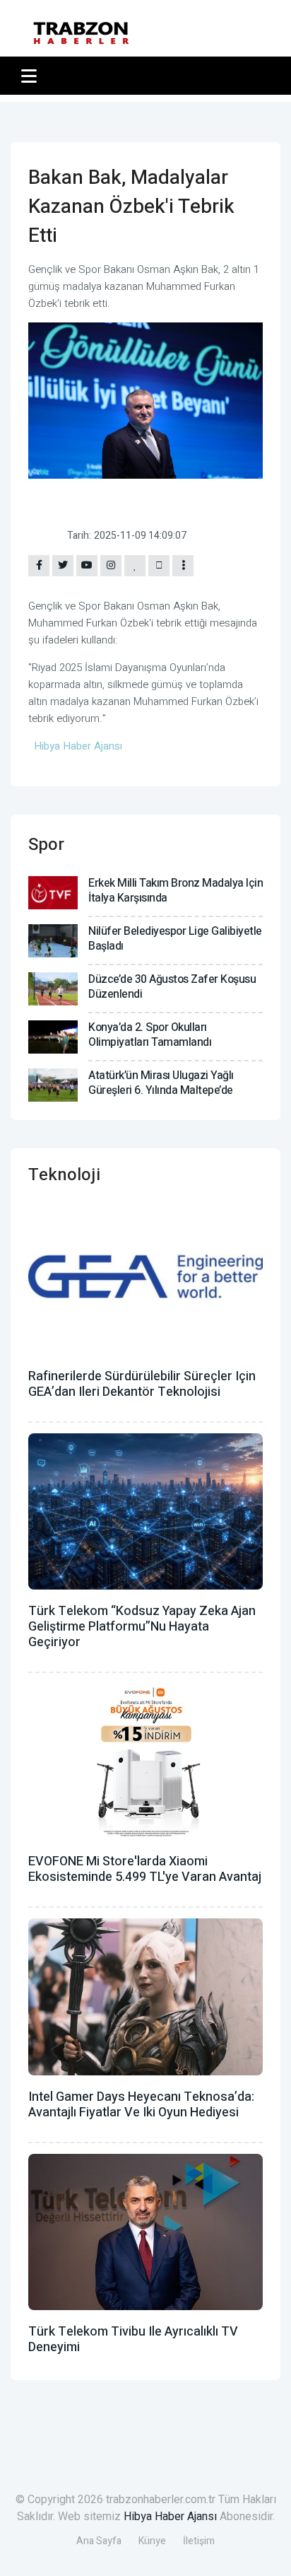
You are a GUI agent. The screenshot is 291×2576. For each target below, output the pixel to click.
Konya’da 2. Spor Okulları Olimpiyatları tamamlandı (150, 1035)
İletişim (199, 2541)
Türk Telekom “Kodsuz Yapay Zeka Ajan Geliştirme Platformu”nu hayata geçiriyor (142, 1627)
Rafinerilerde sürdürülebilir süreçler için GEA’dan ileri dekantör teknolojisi (142, 1384)
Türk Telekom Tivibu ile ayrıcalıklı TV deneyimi (133, 2339)
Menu (31, 76)
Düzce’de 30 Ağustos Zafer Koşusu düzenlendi (172, 987)
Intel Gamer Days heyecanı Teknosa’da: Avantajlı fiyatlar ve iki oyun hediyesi (141, 2105)
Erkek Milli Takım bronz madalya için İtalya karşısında (176, 891)
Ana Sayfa (99, 2541)
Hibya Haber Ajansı (170, 2517)
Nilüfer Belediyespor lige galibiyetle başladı (175, 939)
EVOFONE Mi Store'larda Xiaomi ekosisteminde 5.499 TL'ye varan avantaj (145, 1869)
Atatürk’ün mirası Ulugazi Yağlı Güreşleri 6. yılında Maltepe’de (161, 1083)
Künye (152, 2541)
